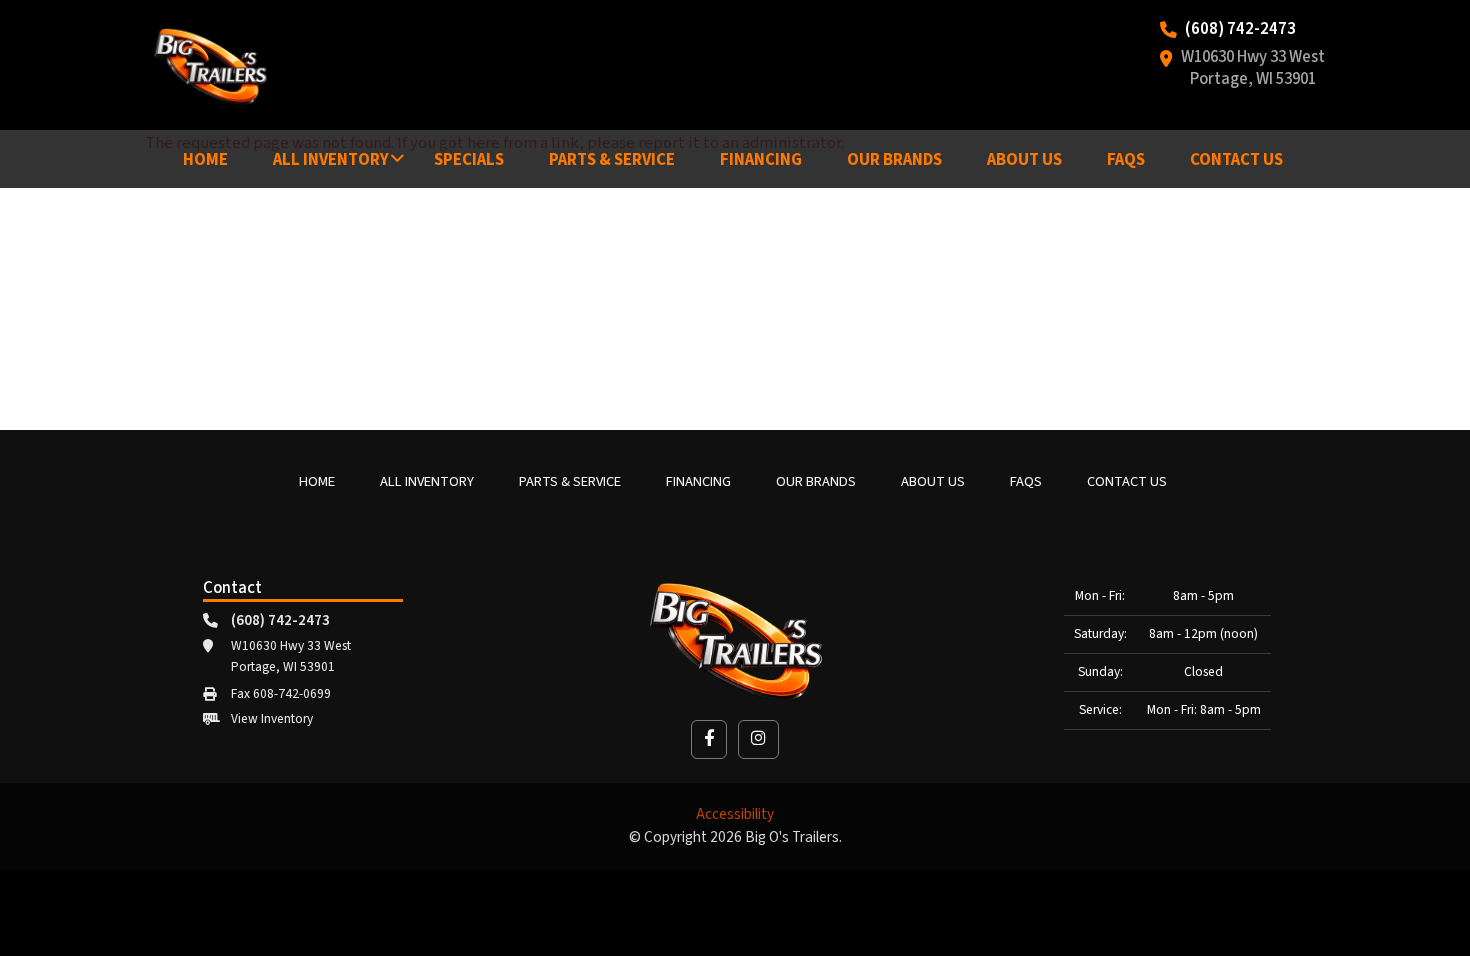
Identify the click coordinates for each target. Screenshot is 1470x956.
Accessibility (735, 814)
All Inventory (331, 160)
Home (205, 160)
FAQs (1126, 160)
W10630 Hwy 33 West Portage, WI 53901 (1253, 69)
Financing (761, 160)
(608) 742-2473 (1240, 30)
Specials (469, 160)
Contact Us (1236, 160)
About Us (1024, 160)
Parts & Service (612, 160)
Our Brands (894, 160)
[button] (709, 739)
